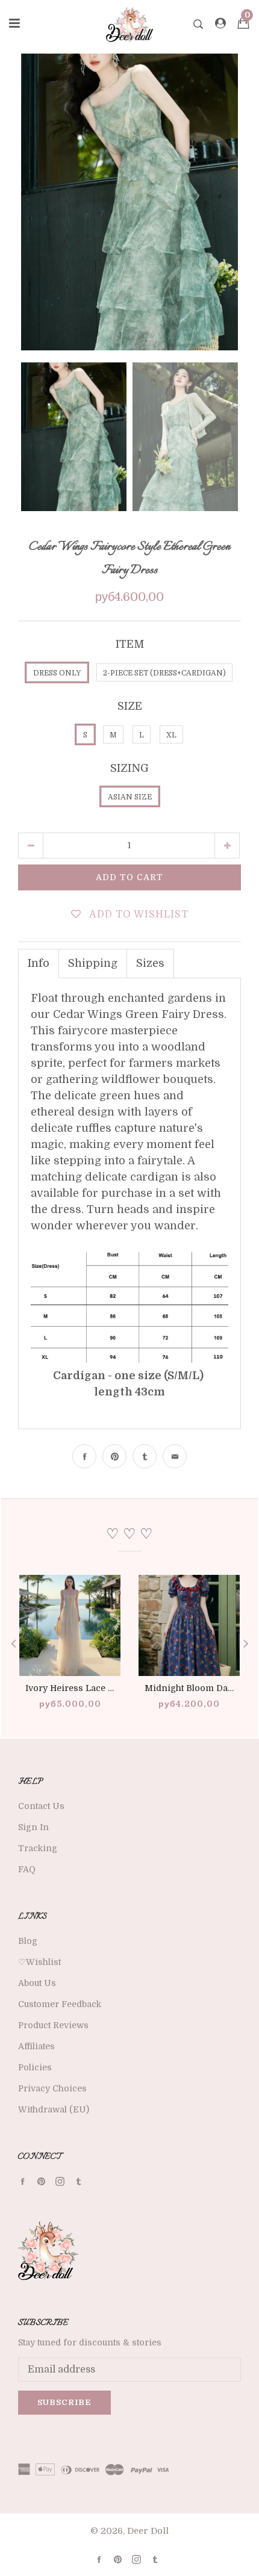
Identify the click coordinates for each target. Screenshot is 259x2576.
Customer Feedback (60, 2004)
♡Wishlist (39, 1962)
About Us (37, 1983)
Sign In (33, 1827)
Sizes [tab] (150, 963)
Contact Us (41, 1806)
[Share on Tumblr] (145, 1456)
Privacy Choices (52, 2088)
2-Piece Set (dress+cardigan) (164, 673)
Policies (35, 2067)
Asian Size (130, 797)
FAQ (27, 1869)
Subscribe (64, 2402)
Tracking (38, 1848)
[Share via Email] (175, 1456)
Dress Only (57, 673)
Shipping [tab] (93, 963)
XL (171, 735)
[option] (129, 202)
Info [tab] (39, 963)
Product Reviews (53, 2025)
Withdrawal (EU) (54, 2109)
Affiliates (36, 2046)
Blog (28, 1941)
